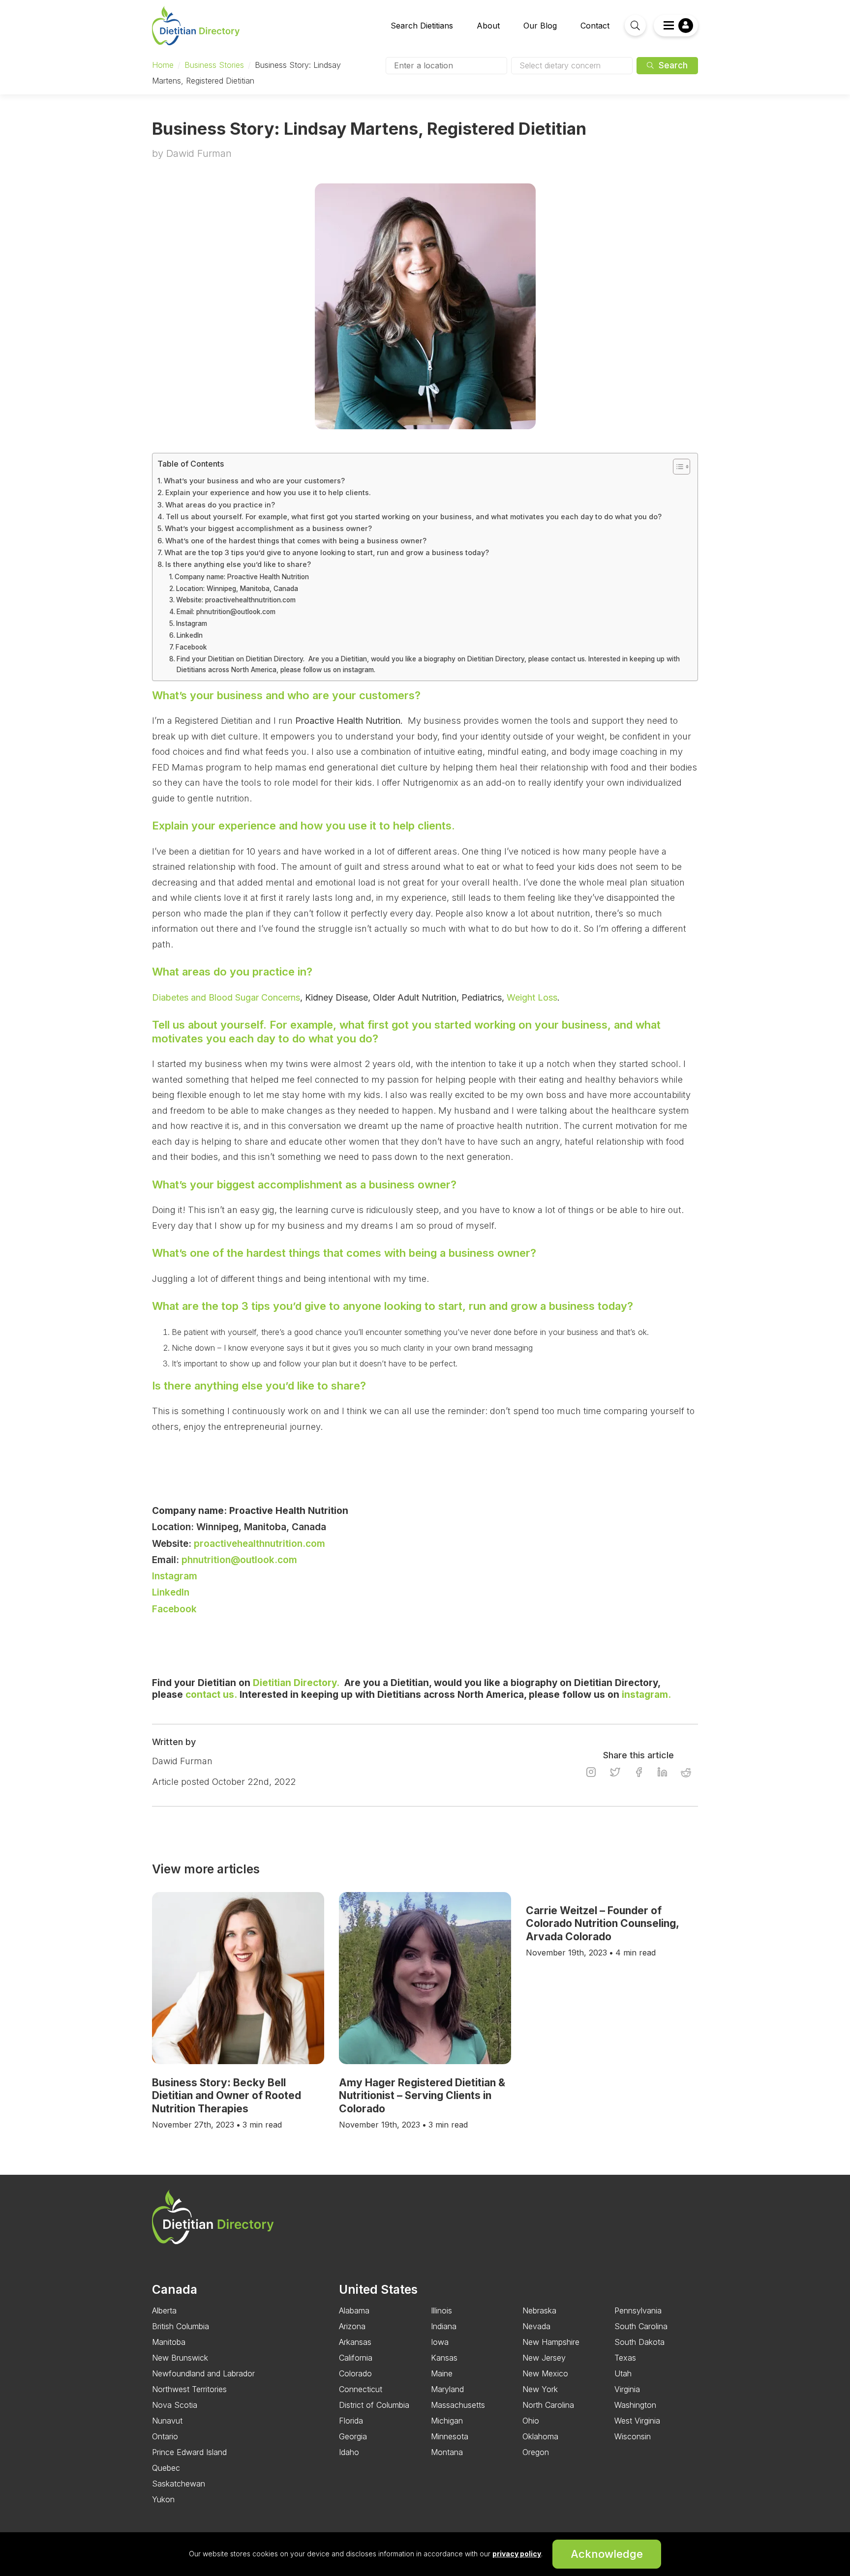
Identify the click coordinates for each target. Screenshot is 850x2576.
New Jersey (544, 2358)
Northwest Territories (189, 2389)
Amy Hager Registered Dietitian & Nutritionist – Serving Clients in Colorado (422, 2096)
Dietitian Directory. (296, 1683)
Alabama (354, 2310)
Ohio (531, 2421)
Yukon (163, 2499)
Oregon (536, 2452)
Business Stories (214, 65)
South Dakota (639, 2342)
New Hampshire (551, 2342)
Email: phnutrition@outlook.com (226, 612)
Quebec (166, 2468)
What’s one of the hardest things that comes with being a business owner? (296, 541)
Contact (595, 26)
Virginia (627, 2389)
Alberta (164, 2310)
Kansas (444, 2358)
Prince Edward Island (189, 2452)
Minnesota (450, 2436)
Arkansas (355, 2342)
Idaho (349, 2452)
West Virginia (637, 2421)
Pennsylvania (638, 2310)
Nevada (536, 2326)
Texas (625, 2358)
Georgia (353, 2436)
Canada (175, 2289)
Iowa (440, 2342)
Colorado (355, 2373)
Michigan (447, 2421)
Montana (447, 2452)
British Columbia (181, 2326)
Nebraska (539, 2310)
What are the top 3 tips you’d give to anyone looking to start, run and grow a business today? (327, 552)
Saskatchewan (179, 2484)
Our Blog (540, 26)
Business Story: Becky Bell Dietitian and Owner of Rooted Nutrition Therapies (227, 2096)
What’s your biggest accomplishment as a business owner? (268, 528)
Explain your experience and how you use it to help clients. (270, 492)
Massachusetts (458, 2405)
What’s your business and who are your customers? (254, 481)
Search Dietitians (422, 26)
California (356, 2358)
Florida (351, 2421)
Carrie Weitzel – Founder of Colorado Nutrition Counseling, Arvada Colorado (602, 1924)
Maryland (447, 2389)
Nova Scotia (175, 2405)
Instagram (192, 623)
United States (378, 2289)
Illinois (441, 2310)
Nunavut (167, 2421)
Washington (635, 2405)
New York (540, 2389)
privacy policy (517, 2554)
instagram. (646, 1695)
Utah (623, 2373)
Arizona (352, 2326)
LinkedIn (191, 635)
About (488, 26)
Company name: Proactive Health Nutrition (242, 577)
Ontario (165, 2436)
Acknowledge (607, 2554)
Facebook (192, 647)
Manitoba (169, 2342)
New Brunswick (180, 2358)
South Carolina (641, 2326)
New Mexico (545, 2373)
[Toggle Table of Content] (677, 467)
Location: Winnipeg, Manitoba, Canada (237, 589)
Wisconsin (633, 2436)
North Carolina (548, 2405)
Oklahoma (540, 2436)
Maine (442, 2373)
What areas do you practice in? (220, 505)
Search (672, 65)
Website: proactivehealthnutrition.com (236, 600)
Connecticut (361, 2389)
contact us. (211, 1695)
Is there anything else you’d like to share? (238, 564)
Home (163, 65)
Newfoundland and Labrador (203, 2373)
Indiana (444, 2326)
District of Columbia (374, 2405)
